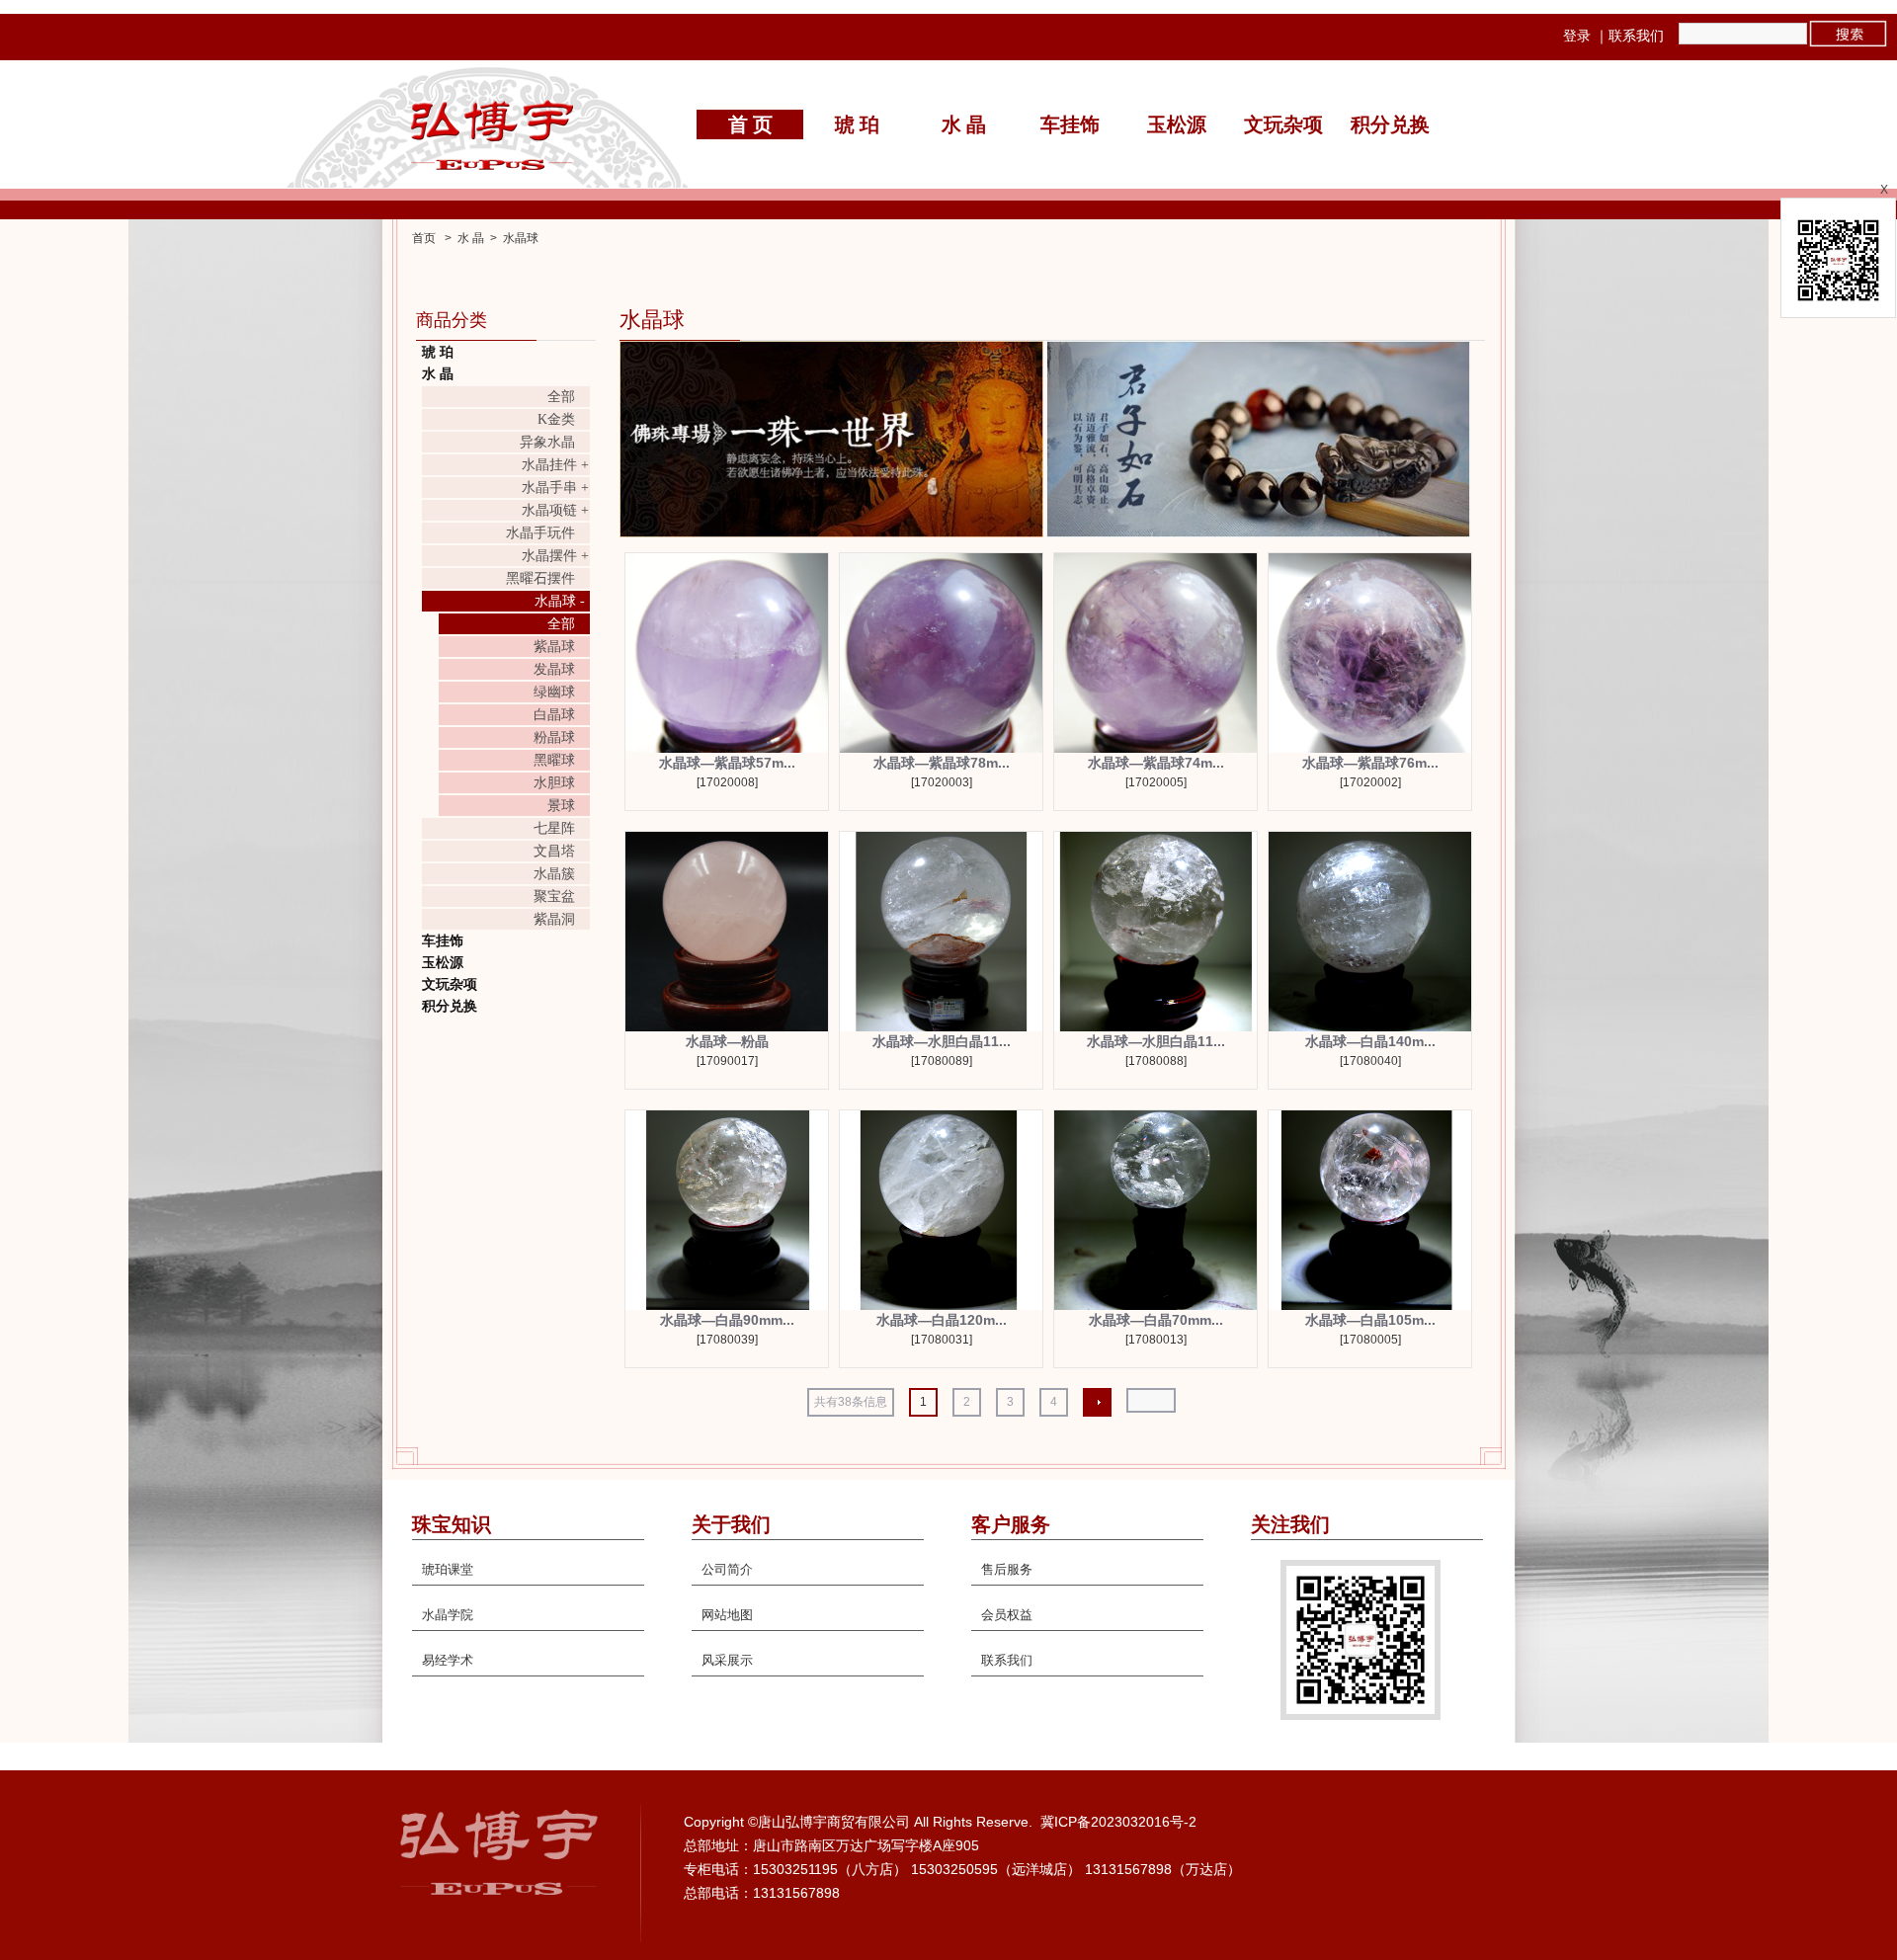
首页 (424, 238)
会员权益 (1007, 1615)
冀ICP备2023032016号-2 (1118, 1822)
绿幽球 (554, 692)
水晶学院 (448, 1615)
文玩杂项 (1283, 124)
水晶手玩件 (540, 533)
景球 (561, 806)
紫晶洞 (554, 919)
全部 (561, 397)
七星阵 (554, 828)
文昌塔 (554, 851)
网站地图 (727, 1615)
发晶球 (554, 669)
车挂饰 (1070, 124)
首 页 (750, 124)
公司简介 (727, 1569)
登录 (1577, 36)
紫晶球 (554, 647)
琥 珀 (857, 124)
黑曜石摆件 (540, 578)
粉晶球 (554, 737)
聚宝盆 (554, 897)
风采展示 (727, 1660)
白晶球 (554, 715)
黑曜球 (554, 760)
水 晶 (964, 124)
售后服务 (1007, 1569)
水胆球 (554, 783)
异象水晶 (547, 442)
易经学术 (448, 1660)
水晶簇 (554, 874)
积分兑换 (1390, 124)
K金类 (556, 419)
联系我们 (1636, 36)
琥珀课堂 (448, 1569)
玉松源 (1177, 124)
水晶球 (521, 238)
